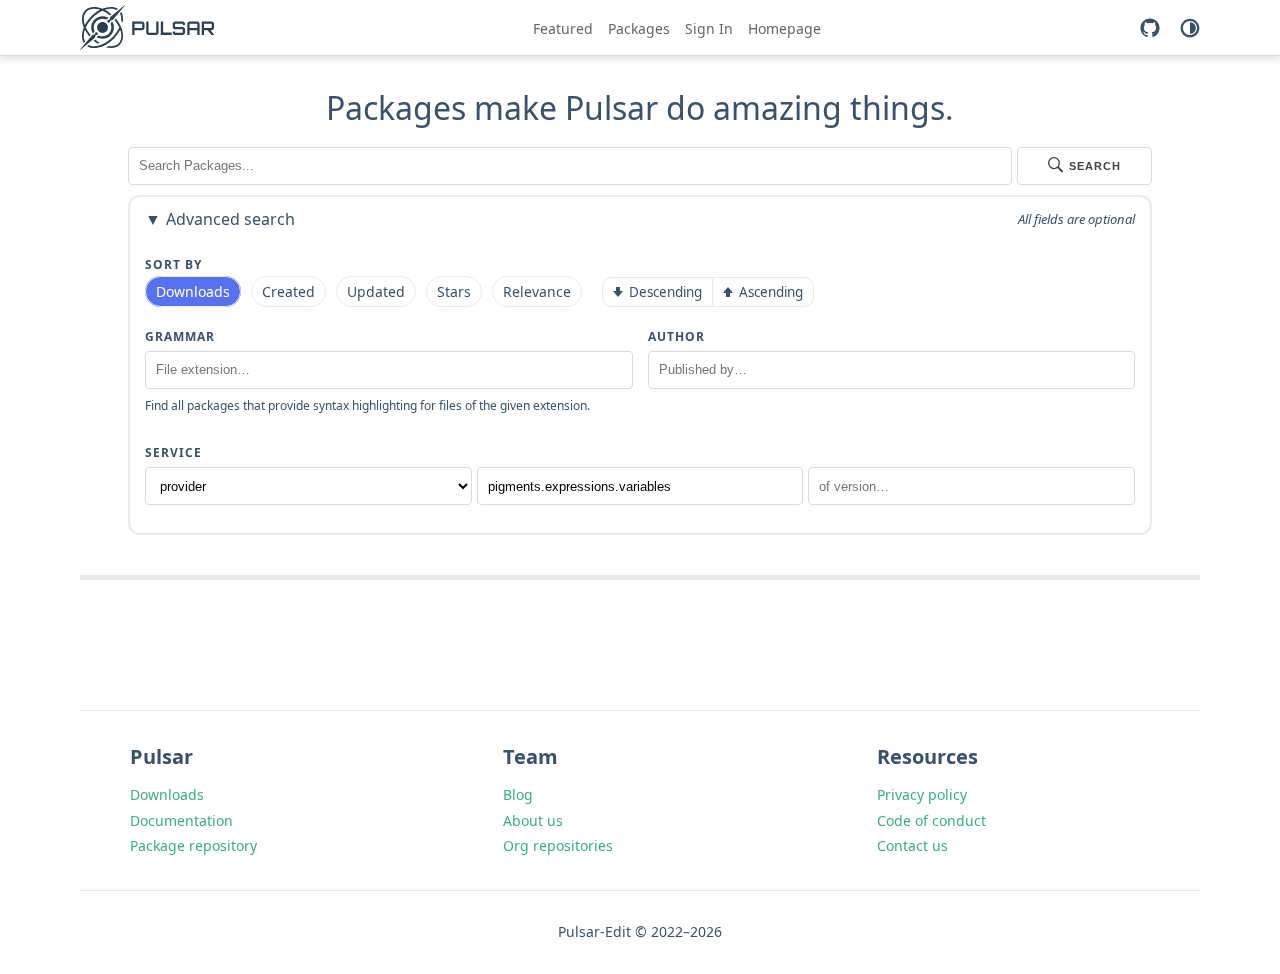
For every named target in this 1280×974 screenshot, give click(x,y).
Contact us (912, 845)
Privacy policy (922, 794)
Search (1095, 166)
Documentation (181, 820)
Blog (518, 794)
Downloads (167, 794)
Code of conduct (931, 820)
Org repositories (558, 845)
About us (533, 820)
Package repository (193, 845)
